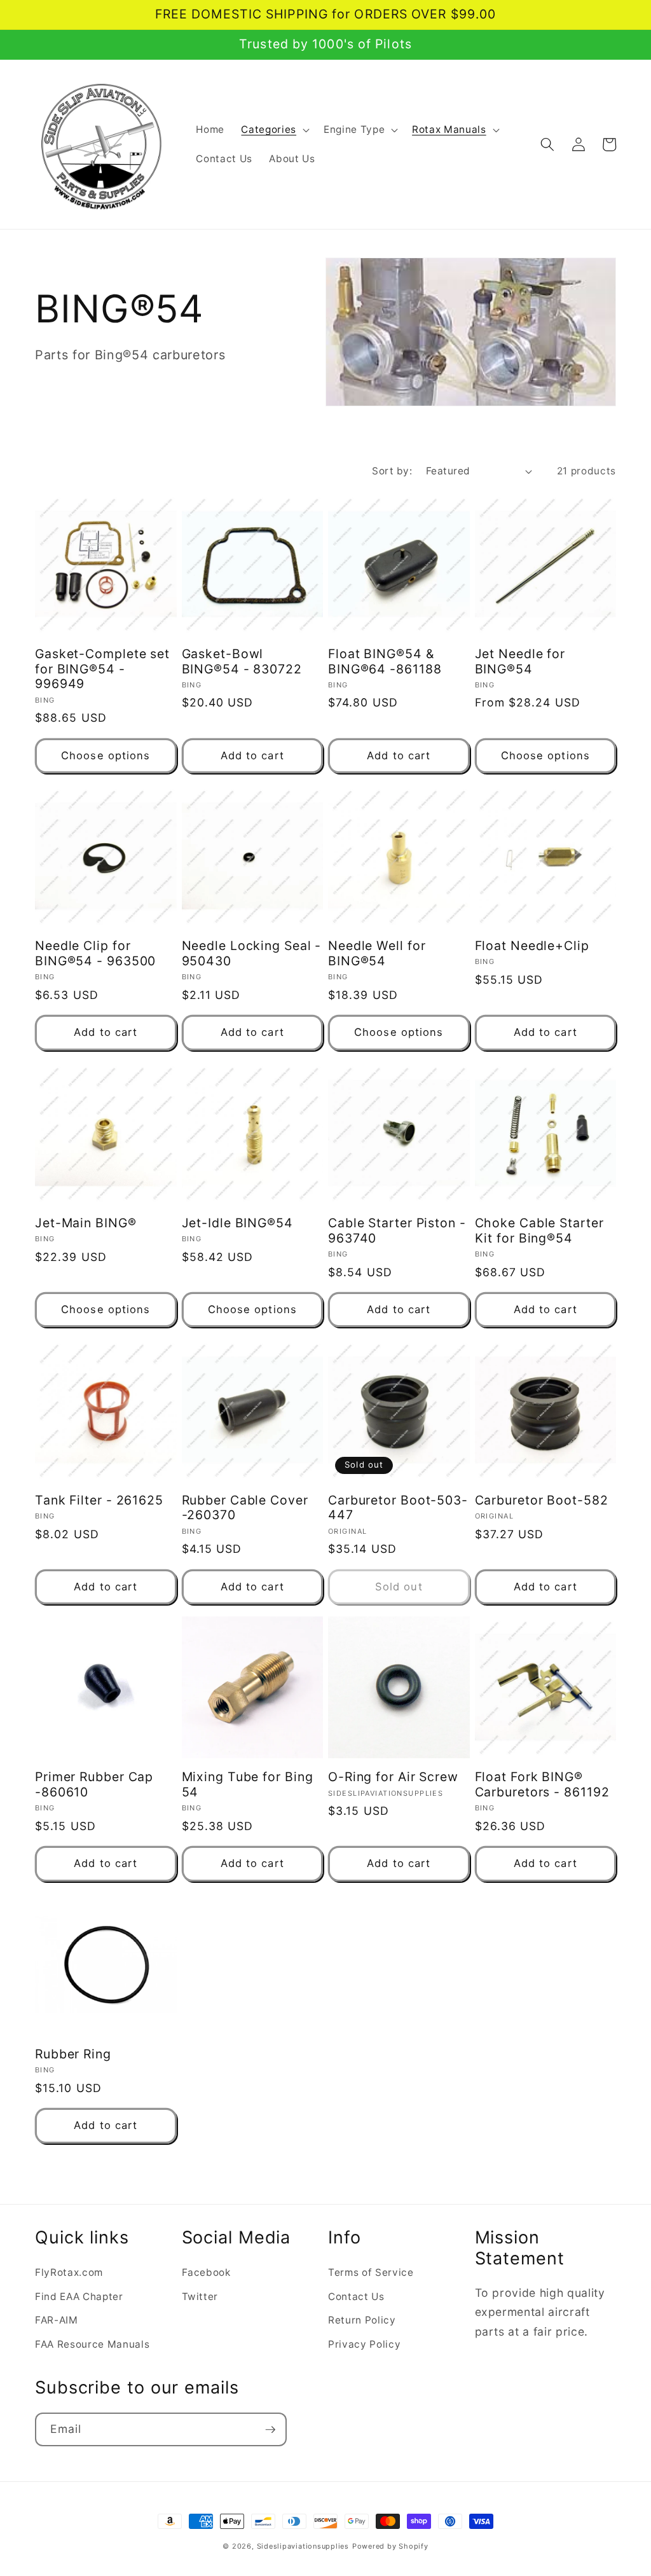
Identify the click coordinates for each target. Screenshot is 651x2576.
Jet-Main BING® (86, 1223)
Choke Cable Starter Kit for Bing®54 (539, 1231)
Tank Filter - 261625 (99, 1500)
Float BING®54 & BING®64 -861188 (385, 662)
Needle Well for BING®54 (377, 954)
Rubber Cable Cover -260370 (245, 1508)
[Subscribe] (270, 2430)
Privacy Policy (364, 2344)
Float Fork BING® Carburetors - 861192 (542, 1785)
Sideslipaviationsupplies (303, 2546)
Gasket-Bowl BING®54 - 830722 (242, 662)
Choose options (106, 755)
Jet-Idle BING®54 (237, 1223)
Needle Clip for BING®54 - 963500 (95, 954)
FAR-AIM (57, 2320)
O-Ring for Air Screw (393, 1777)
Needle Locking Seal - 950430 (252, 954)
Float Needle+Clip (532, 946)
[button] (274, 130)
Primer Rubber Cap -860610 (94, 1785)
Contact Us (356, 2297)
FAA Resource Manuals (92, 2344)
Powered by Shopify (390, 2546)
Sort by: (392, 471)
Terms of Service (371, 2272)
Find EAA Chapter (79, 2297)
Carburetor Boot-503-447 (398, 1508)
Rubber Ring (73, 2054)
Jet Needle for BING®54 (520, 662)
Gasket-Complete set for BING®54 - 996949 (102, 669)
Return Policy (362, 2320)
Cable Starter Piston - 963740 (397, 1231)
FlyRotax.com (69, 2272)
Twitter (200, 2297)
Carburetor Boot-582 (542, 1500)
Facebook (206, 2272)
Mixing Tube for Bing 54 (248, 1785)
